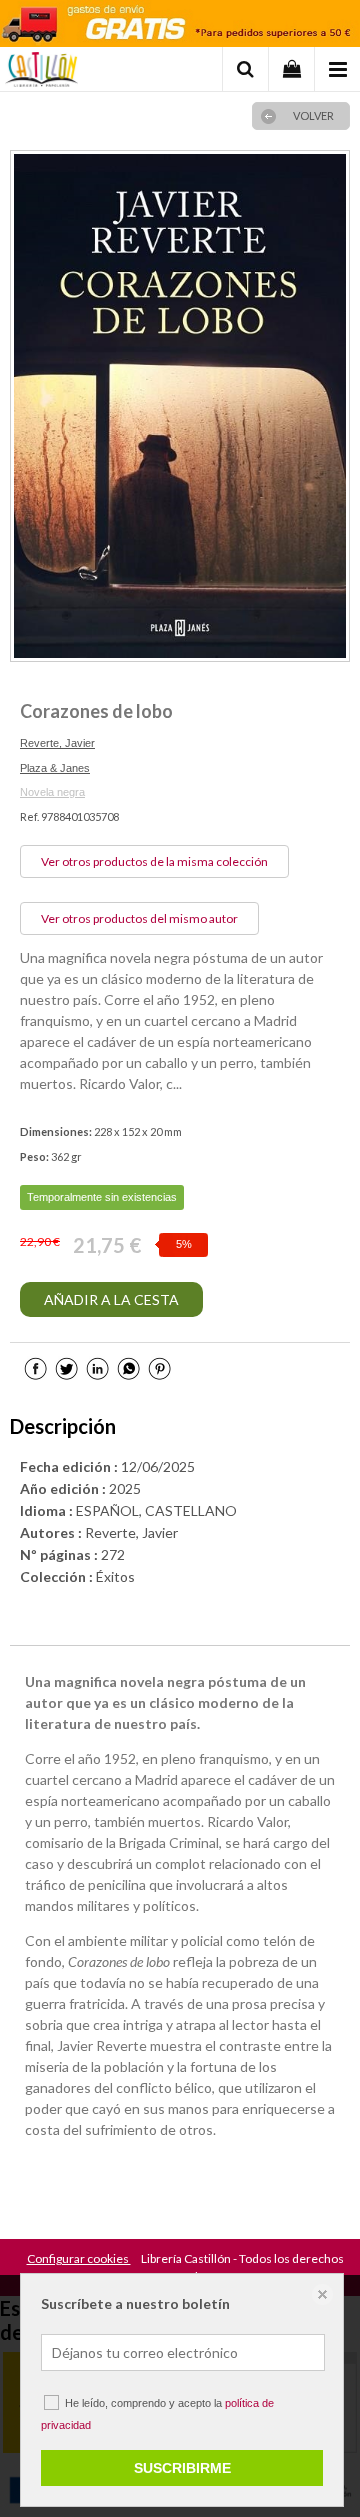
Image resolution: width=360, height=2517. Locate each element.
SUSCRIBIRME (182, 2468)
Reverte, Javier (57, 743)
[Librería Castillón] (41, 72)
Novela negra (52, 792)
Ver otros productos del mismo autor (139, 918)
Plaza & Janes (55, 768)
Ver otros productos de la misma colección (154, 861)
